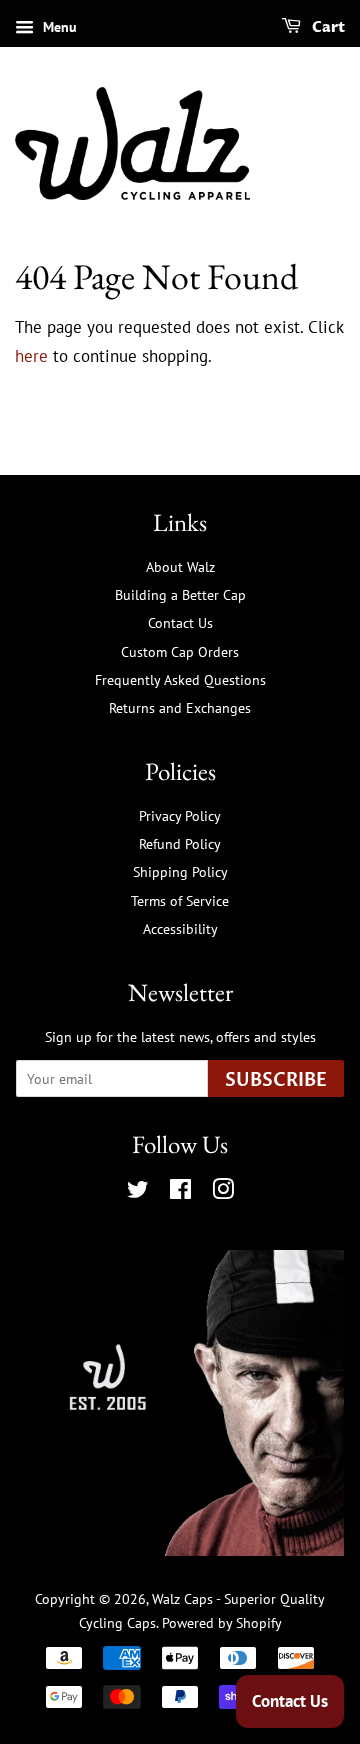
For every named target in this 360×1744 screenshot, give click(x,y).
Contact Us (180, 622)
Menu (58, 27)
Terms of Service (180, 900)
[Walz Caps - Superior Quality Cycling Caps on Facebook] (180, 1192)
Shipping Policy (180, 871)
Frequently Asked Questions (180, 679)
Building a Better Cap (180, 594)
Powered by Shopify (222, 1622)
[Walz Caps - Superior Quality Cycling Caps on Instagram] (223, 1192)
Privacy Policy (180, 815)
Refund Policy (180, 843)
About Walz (180, 566)
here (31, 356)
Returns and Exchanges (180, 707)
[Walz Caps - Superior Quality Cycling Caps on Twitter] (138, 1192)
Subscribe (276, 1080)
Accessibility (180, 928)
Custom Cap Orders (180, 651)
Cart (327, 27)
